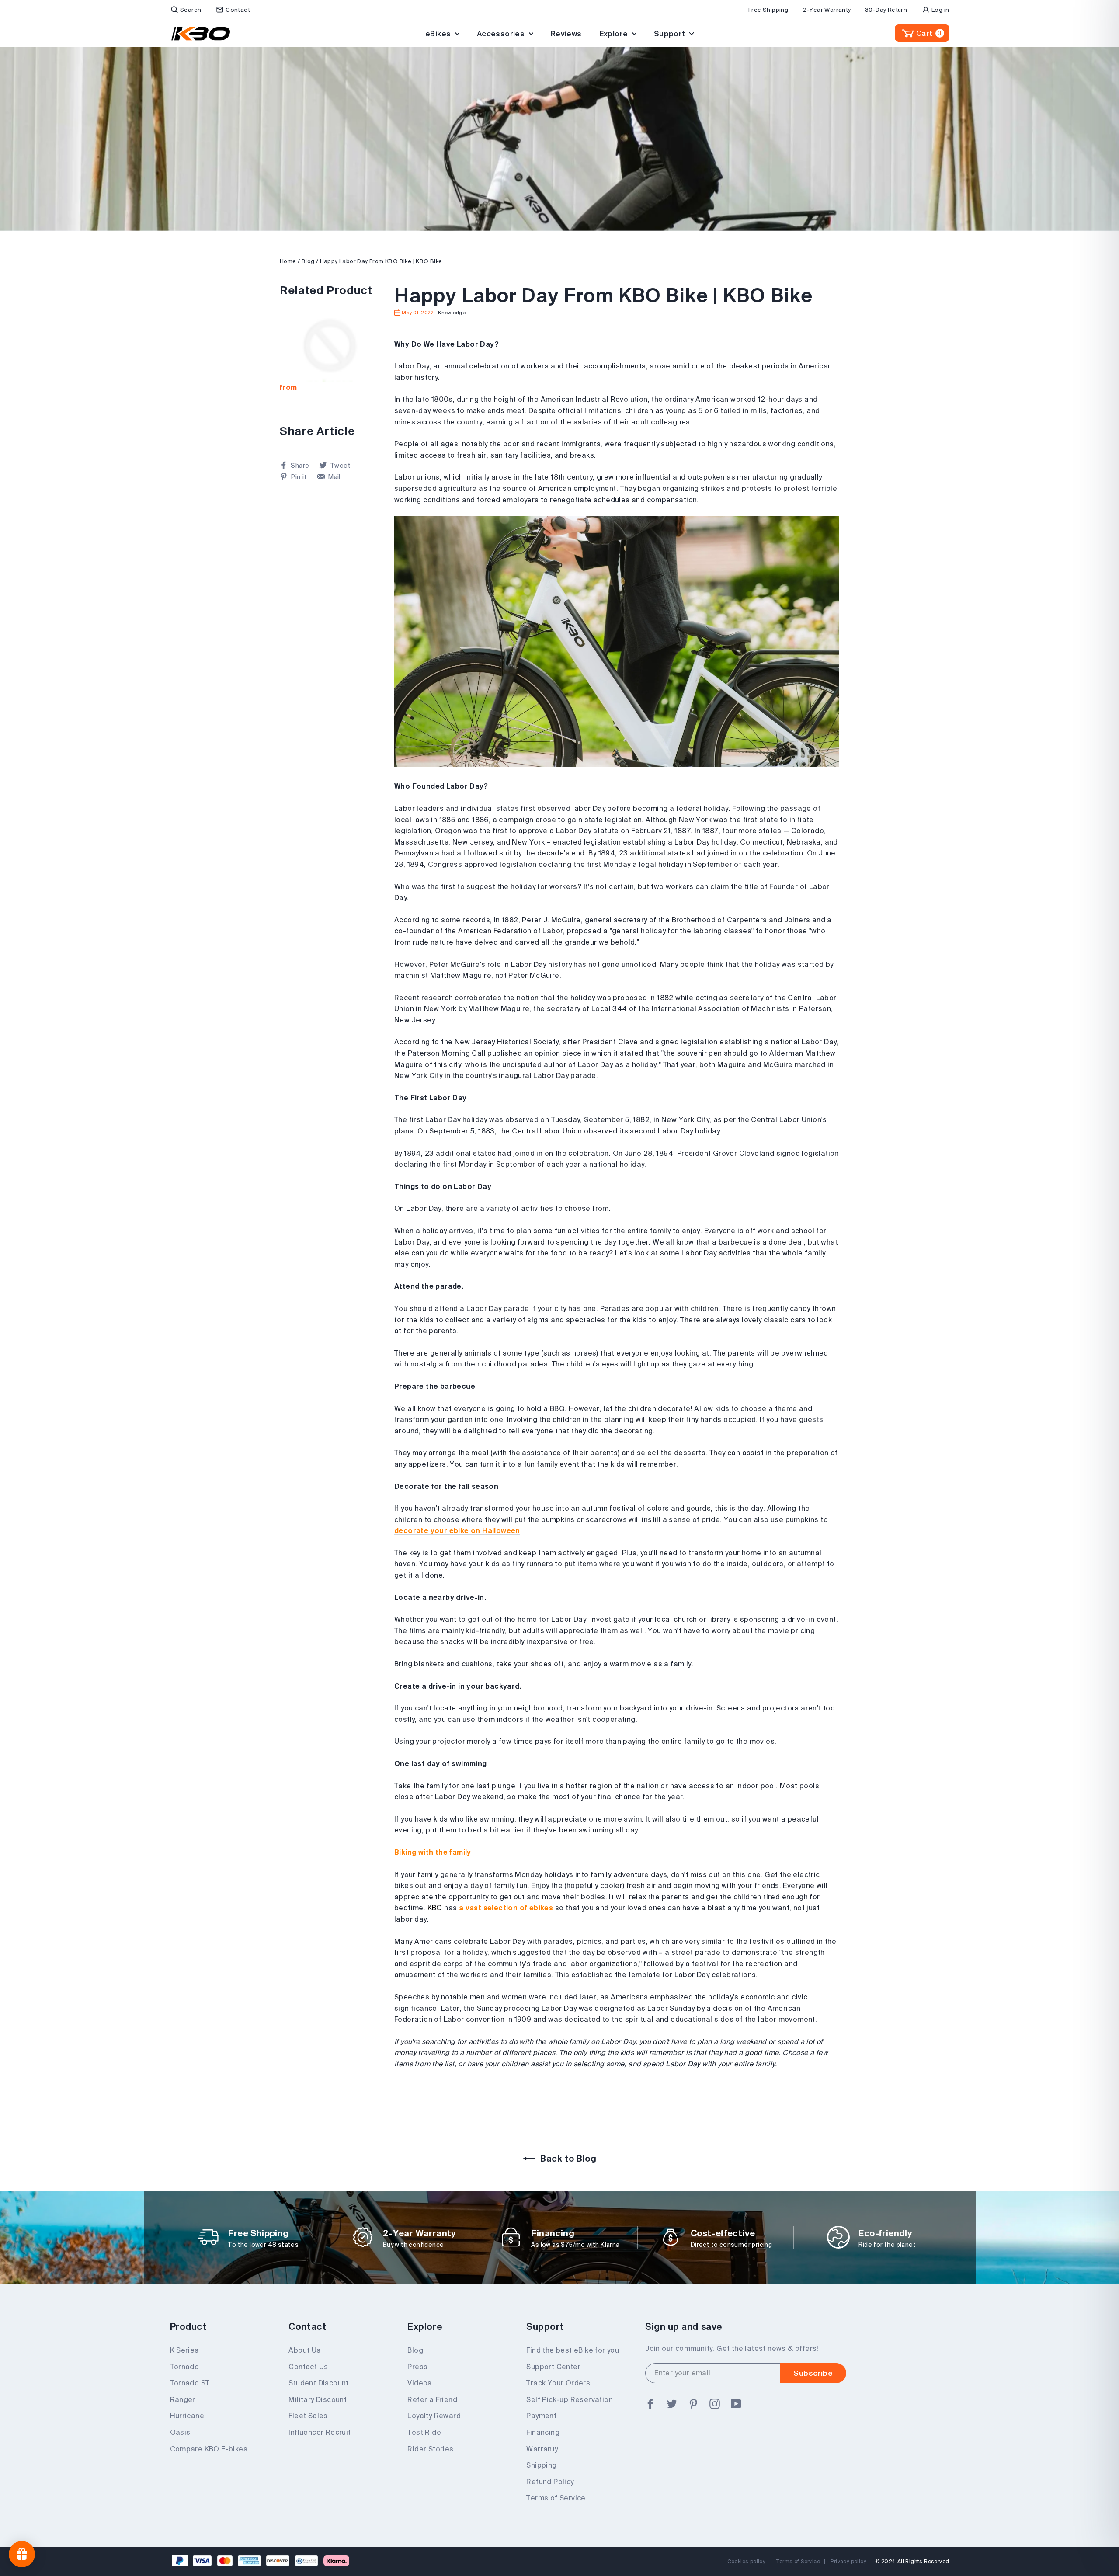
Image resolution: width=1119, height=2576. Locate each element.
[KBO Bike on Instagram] (715, 2404)
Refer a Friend (432, 2399)
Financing (543, 2432)
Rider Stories (430, 2449)
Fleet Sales (308, 2416)
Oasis (180, 2432)
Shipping (541, 2465)
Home (288, 261)
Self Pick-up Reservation (570, 2399)
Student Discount (318, 2383)
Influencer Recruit (320, 2432)
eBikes (439, 33)
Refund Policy (550, 2482)
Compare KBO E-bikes (209, 2449)
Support (671, 33)
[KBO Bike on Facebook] (650, 2404)
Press (417, 2367)
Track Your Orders (558, 2383)
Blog (308, 261)
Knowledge (452, 313)
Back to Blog (567, 2158)
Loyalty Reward (434, 2416)
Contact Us (308, 2367)
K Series (184, 2350)
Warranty (542, 2449)
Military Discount (318, 2399)
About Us (304, 2350)
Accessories (502, 33)
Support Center (553, 2367)
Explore (615, 33)
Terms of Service (556, 2498)
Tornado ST (190, 2383)
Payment (541, 2416)
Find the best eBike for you (573, 2350)
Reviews (566, 33)
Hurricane (187, 2416)
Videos (419, 2383)
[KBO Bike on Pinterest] (693, 2404)
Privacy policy (848, 2561)
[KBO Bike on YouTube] (736, 2404)
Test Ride (424, 2432)
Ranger (183, 2399)
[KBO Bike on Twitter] (672, 2404)
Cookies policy (747, 2561)
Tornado (185, 2367)
